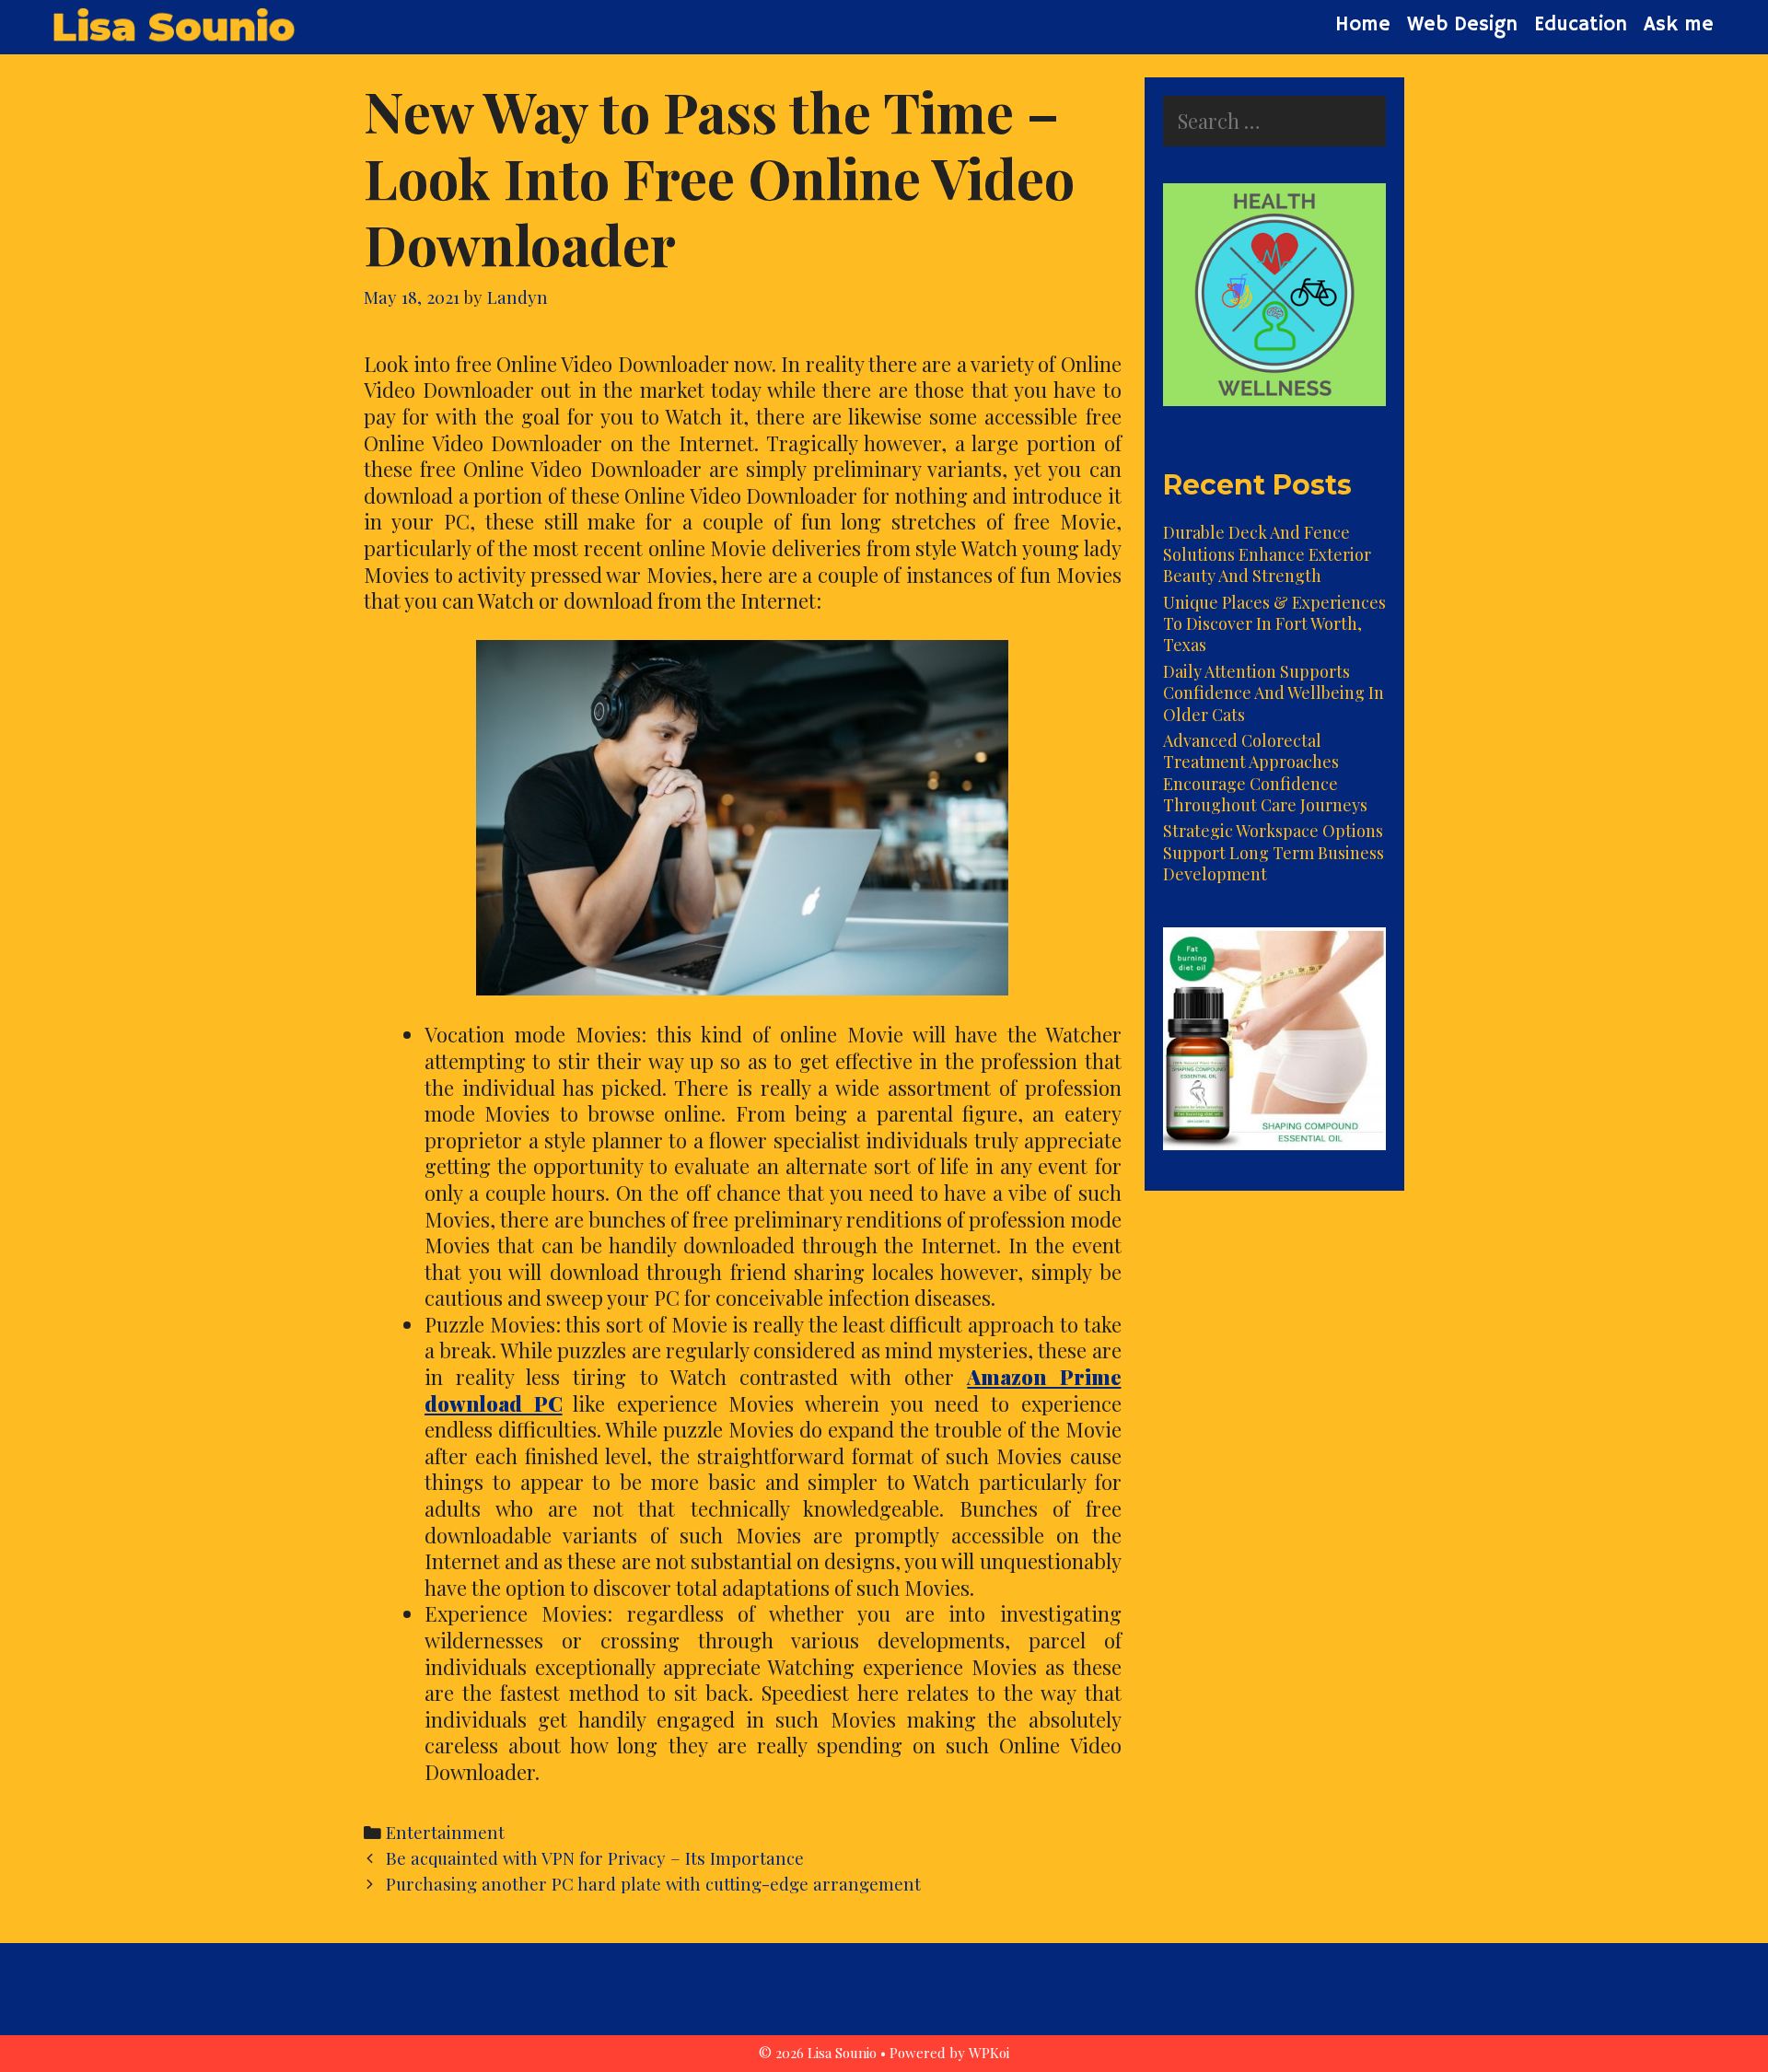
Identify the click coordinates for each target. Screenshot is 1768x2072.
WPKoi (989, 2053)
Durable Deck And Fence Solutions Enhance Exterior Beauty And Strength (1267, 554)
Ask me (1679, 25)
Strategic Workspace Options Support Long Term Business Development (1274, 852)
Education (1581, 25)
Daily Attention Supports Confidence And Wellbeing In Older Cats (1274, 693)
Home (1363, 25)
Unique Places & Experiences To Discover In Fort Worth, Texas (1274, 624)
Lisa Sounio (173, 26)
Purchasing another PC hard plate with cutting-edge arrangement (653, 1884)
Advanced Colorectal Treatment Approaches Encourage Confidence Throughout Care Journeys (1265, 773)
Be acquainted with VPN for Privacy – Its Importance (595, 1858)
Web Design (1462, 25)
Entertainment (445, 1832)
